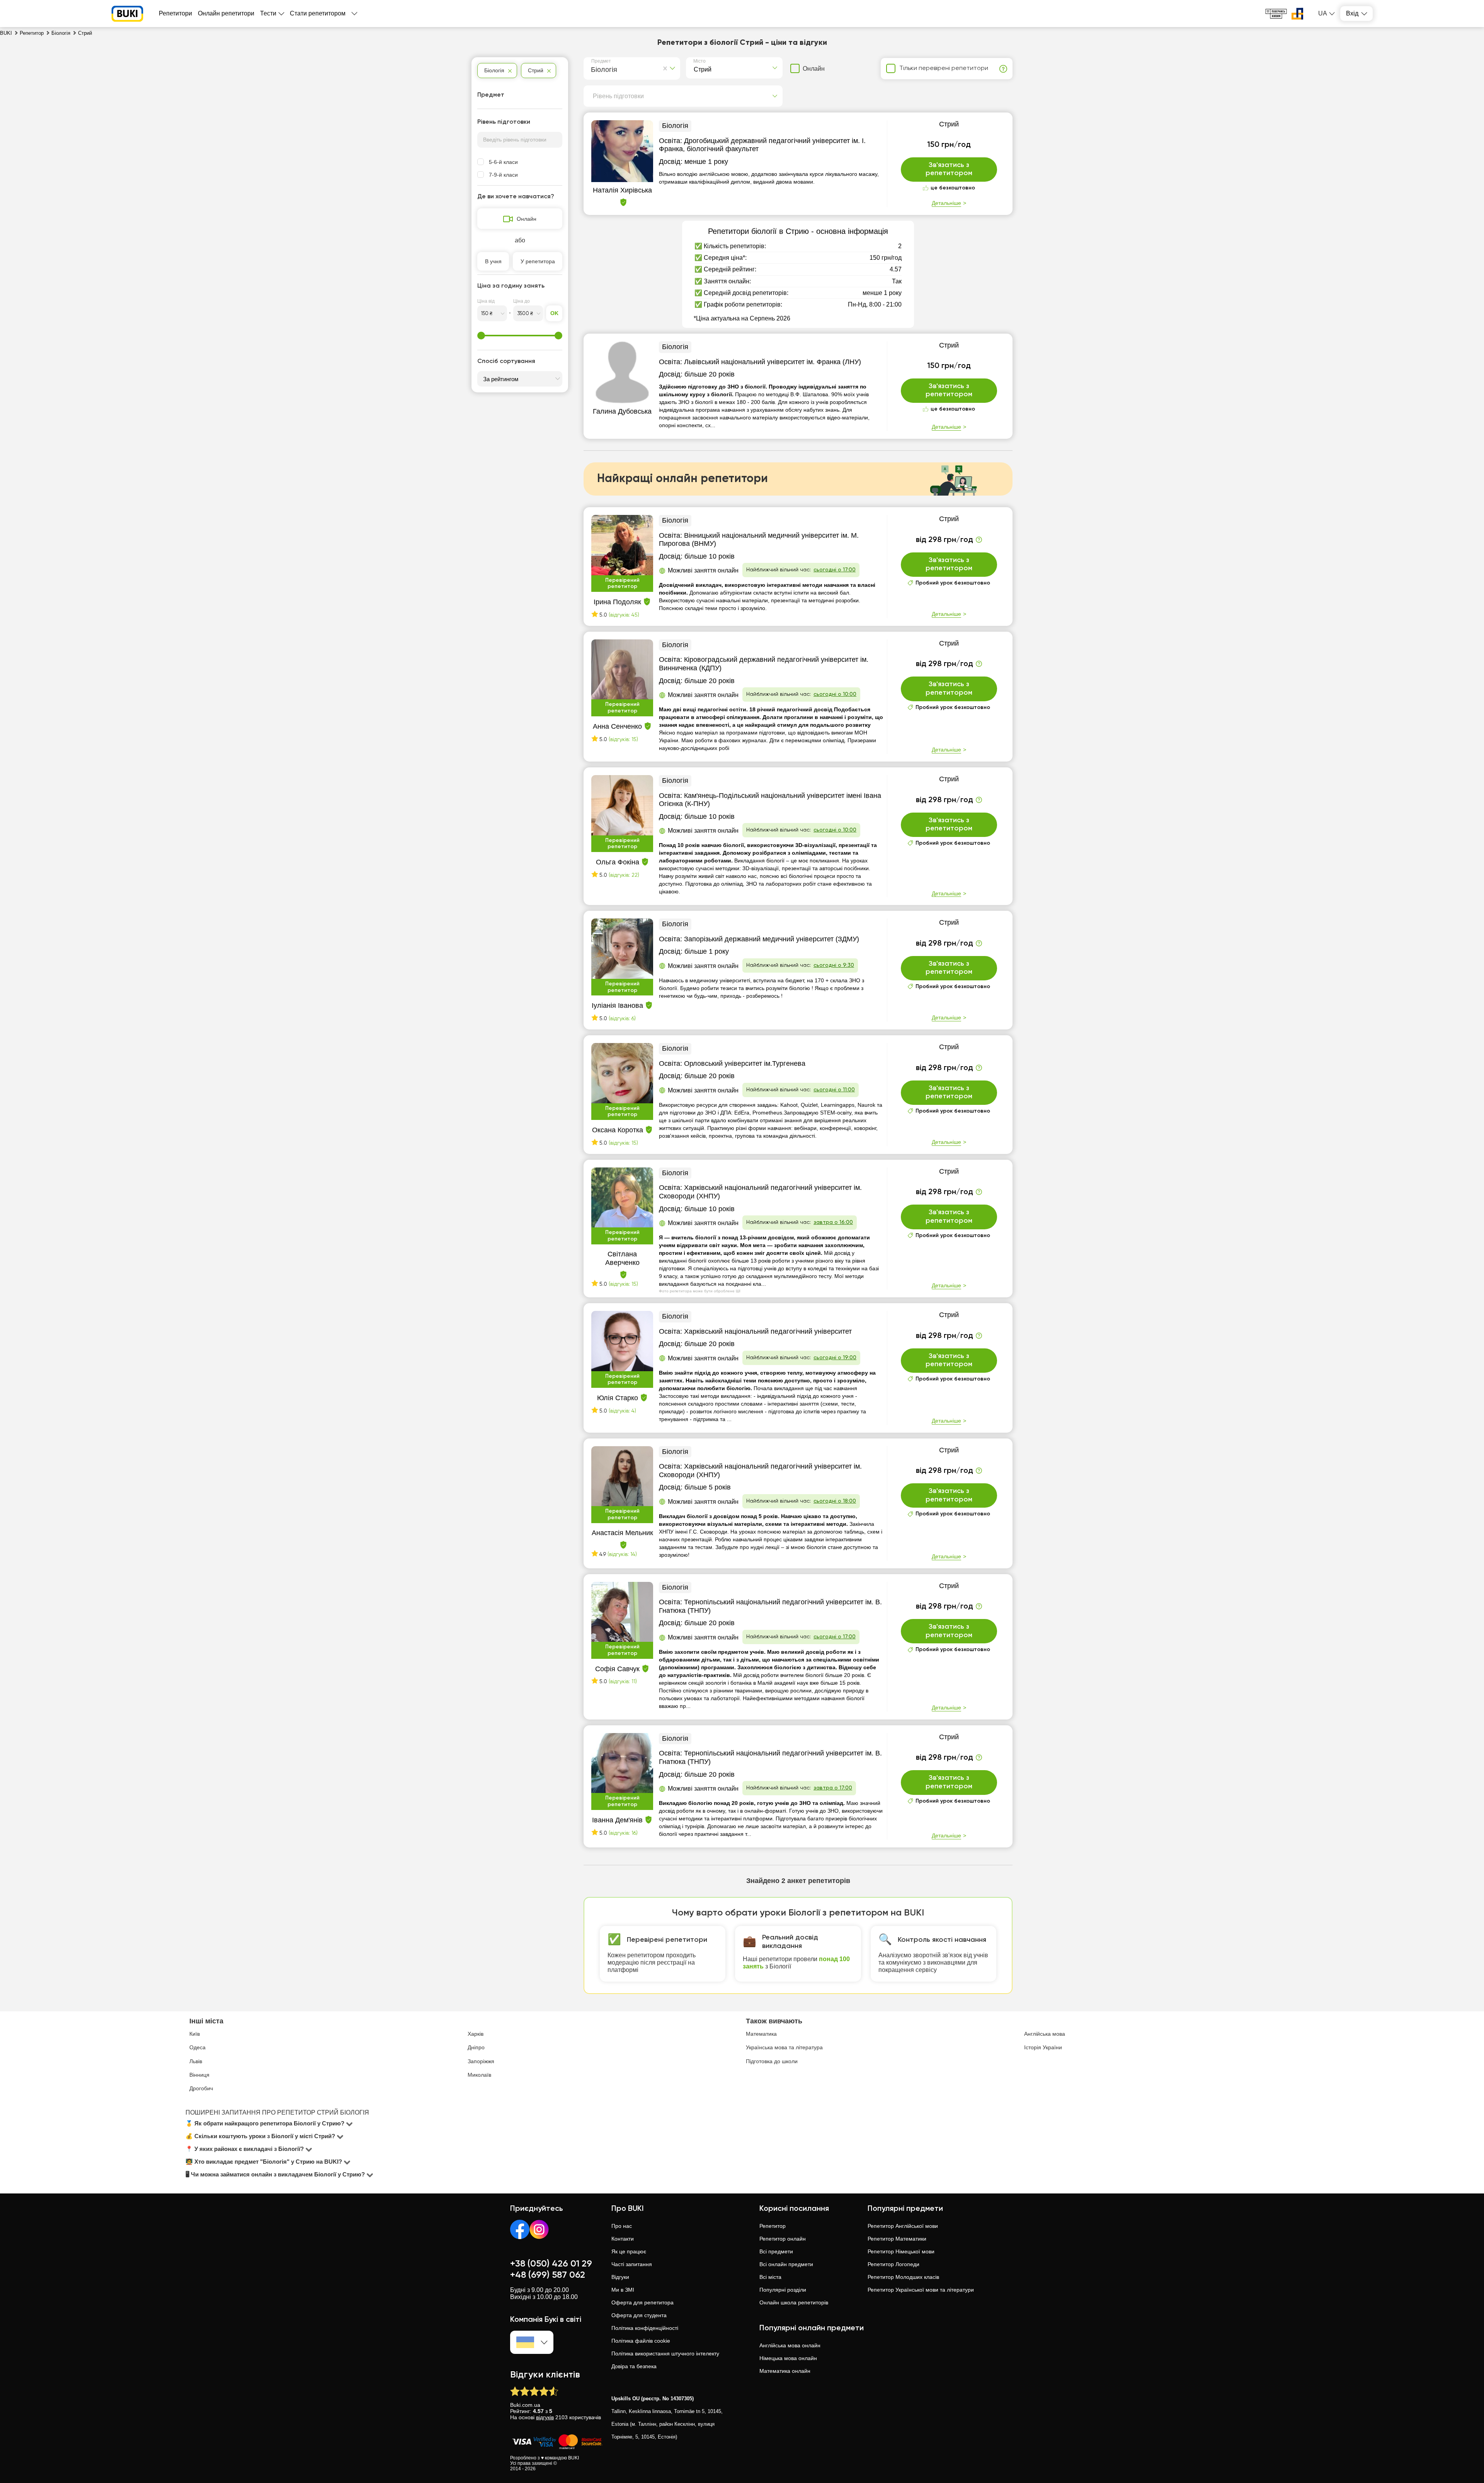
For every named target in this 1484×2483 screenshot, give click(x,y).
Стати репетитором (318, 13)
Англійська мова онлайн (790, 2345)
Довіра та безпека (634, 2366)
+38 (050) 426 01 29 (551, 2264)
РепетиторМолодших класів (903, 2277)
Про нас (622, 2226)
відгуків (545, 2417)
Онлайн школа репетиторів (794, 2302)
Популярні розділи (783, 2290)
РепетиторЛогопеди (893, 2264)
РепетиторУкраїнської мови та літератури (921, 2290)
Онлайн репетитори (226, 13)
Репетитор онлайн (783, 2239)
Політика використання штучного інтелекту (665, 2353)
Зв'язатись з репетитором (949, 169)
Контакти (623, 2239)
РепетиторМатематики (897, 2239)
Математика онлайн (785, 2371)
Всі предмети (776, 2251)
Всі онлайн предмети (786, 2264)
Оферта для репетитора (642, 2302)
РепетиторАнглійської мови (903, 2226)
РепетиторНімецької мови (901, 2251)
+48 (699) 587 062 (548, 2275)
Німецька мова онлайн (788, 2358)
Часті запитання (632, 2264)
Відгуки (620, 2277)
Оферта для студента (639, 2315)
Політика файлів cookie (641, 2341)
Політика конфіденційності (645, 2328)
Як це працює (629, 2251)
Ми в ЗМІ (623, 2290)
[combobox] (593, 68)
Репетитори (175, 13)
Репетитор (773, 2226)
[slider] (481, 336)
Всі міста (770, 2277)
